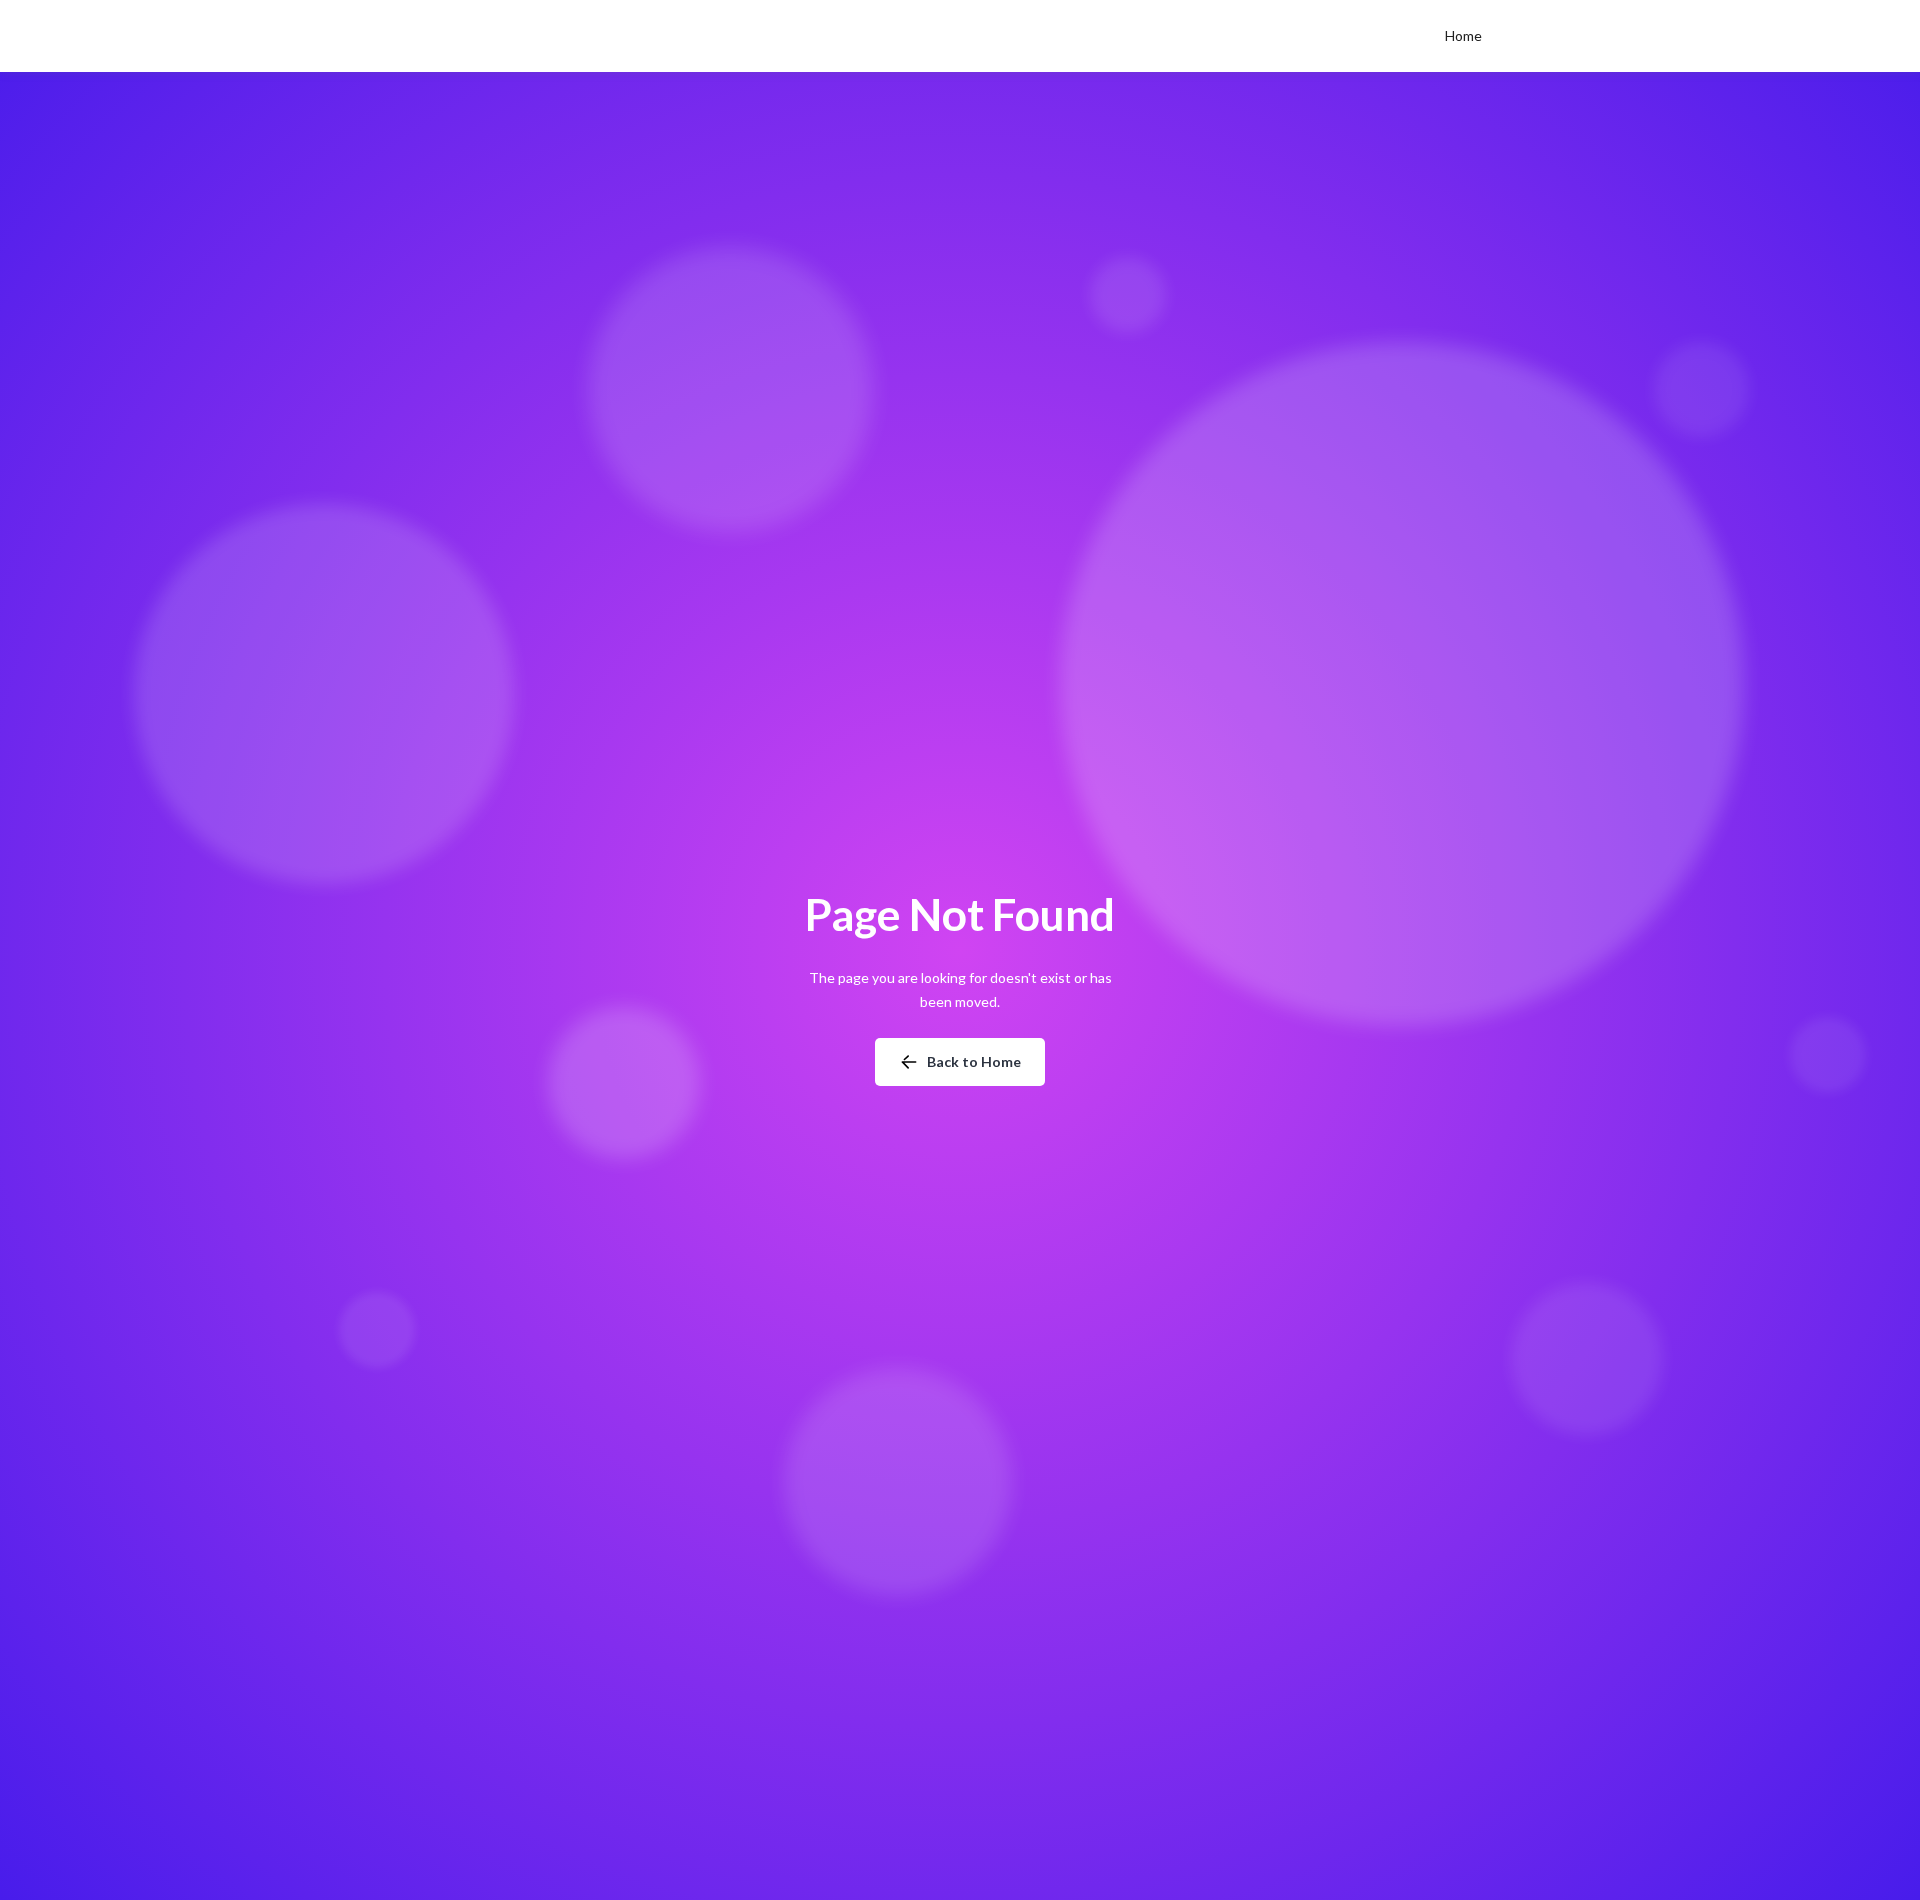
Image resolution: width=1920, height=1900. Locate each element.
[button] (1463, 36)
